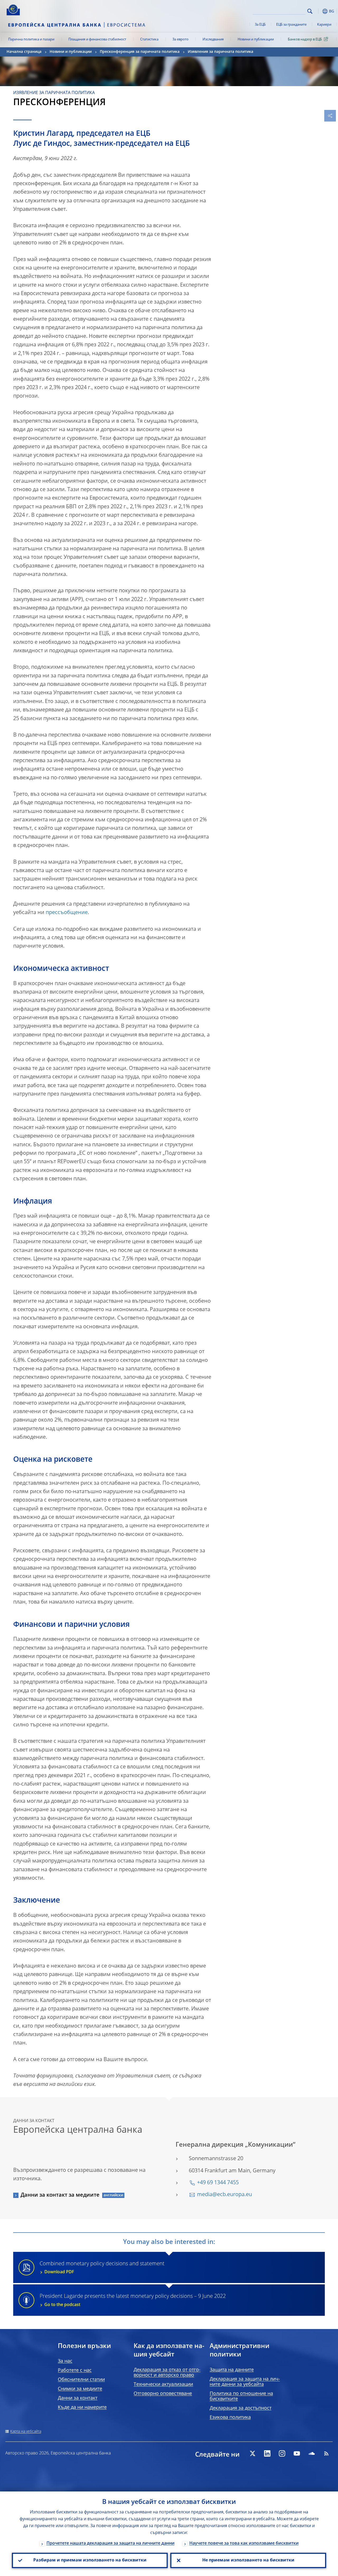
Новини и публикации (256, 39)
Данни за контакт (78, 2398)
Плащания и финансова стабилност (97, 39)
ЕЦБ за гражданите (291, 25)
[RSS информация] (326, 2453)
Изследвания (213, 39)
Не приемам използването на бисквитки (248, 2560)
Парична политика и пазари (31, 39)
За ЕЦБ (260, 25)
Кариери (324, 25)
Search (310, 11)
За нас (65, 2361)
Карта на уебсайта (26, 2431)
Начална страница (24, 52)
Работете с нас (75, 2370)
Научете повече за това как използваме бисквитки (244, 2544)
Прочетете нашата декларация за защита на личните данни (111, 2544)
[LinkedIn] (267, 2453)
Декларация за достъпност (241, 2408)
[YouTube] (297, 2453)
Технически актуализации (163, 2384)
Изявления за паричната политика (220, 52)
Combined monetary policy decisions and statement (102, 2268)
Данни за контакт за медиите (60, 2195)
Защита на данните (232, 2370)
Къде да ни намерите (82, 2407)
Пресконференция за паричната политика (140, 52)
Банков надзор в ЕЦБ (305, 39)
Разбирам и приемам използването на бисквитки (90, 2560)
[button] (318, 11)
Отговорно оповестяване (163, 2394)
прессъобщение (67, 913)
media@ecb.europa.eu (224, 2195)
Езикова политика (230, 2417)
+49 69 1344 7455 (218, 2183)
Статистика (149, 39)
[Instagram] (282, 2453)
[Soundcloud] (312, 2453)
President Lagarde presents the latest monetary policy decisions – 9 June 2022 (133, 2300)
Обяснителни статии (81, 2380)
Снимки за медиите (80, 2389)
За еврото (180, 39)
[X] (252, 2453)
